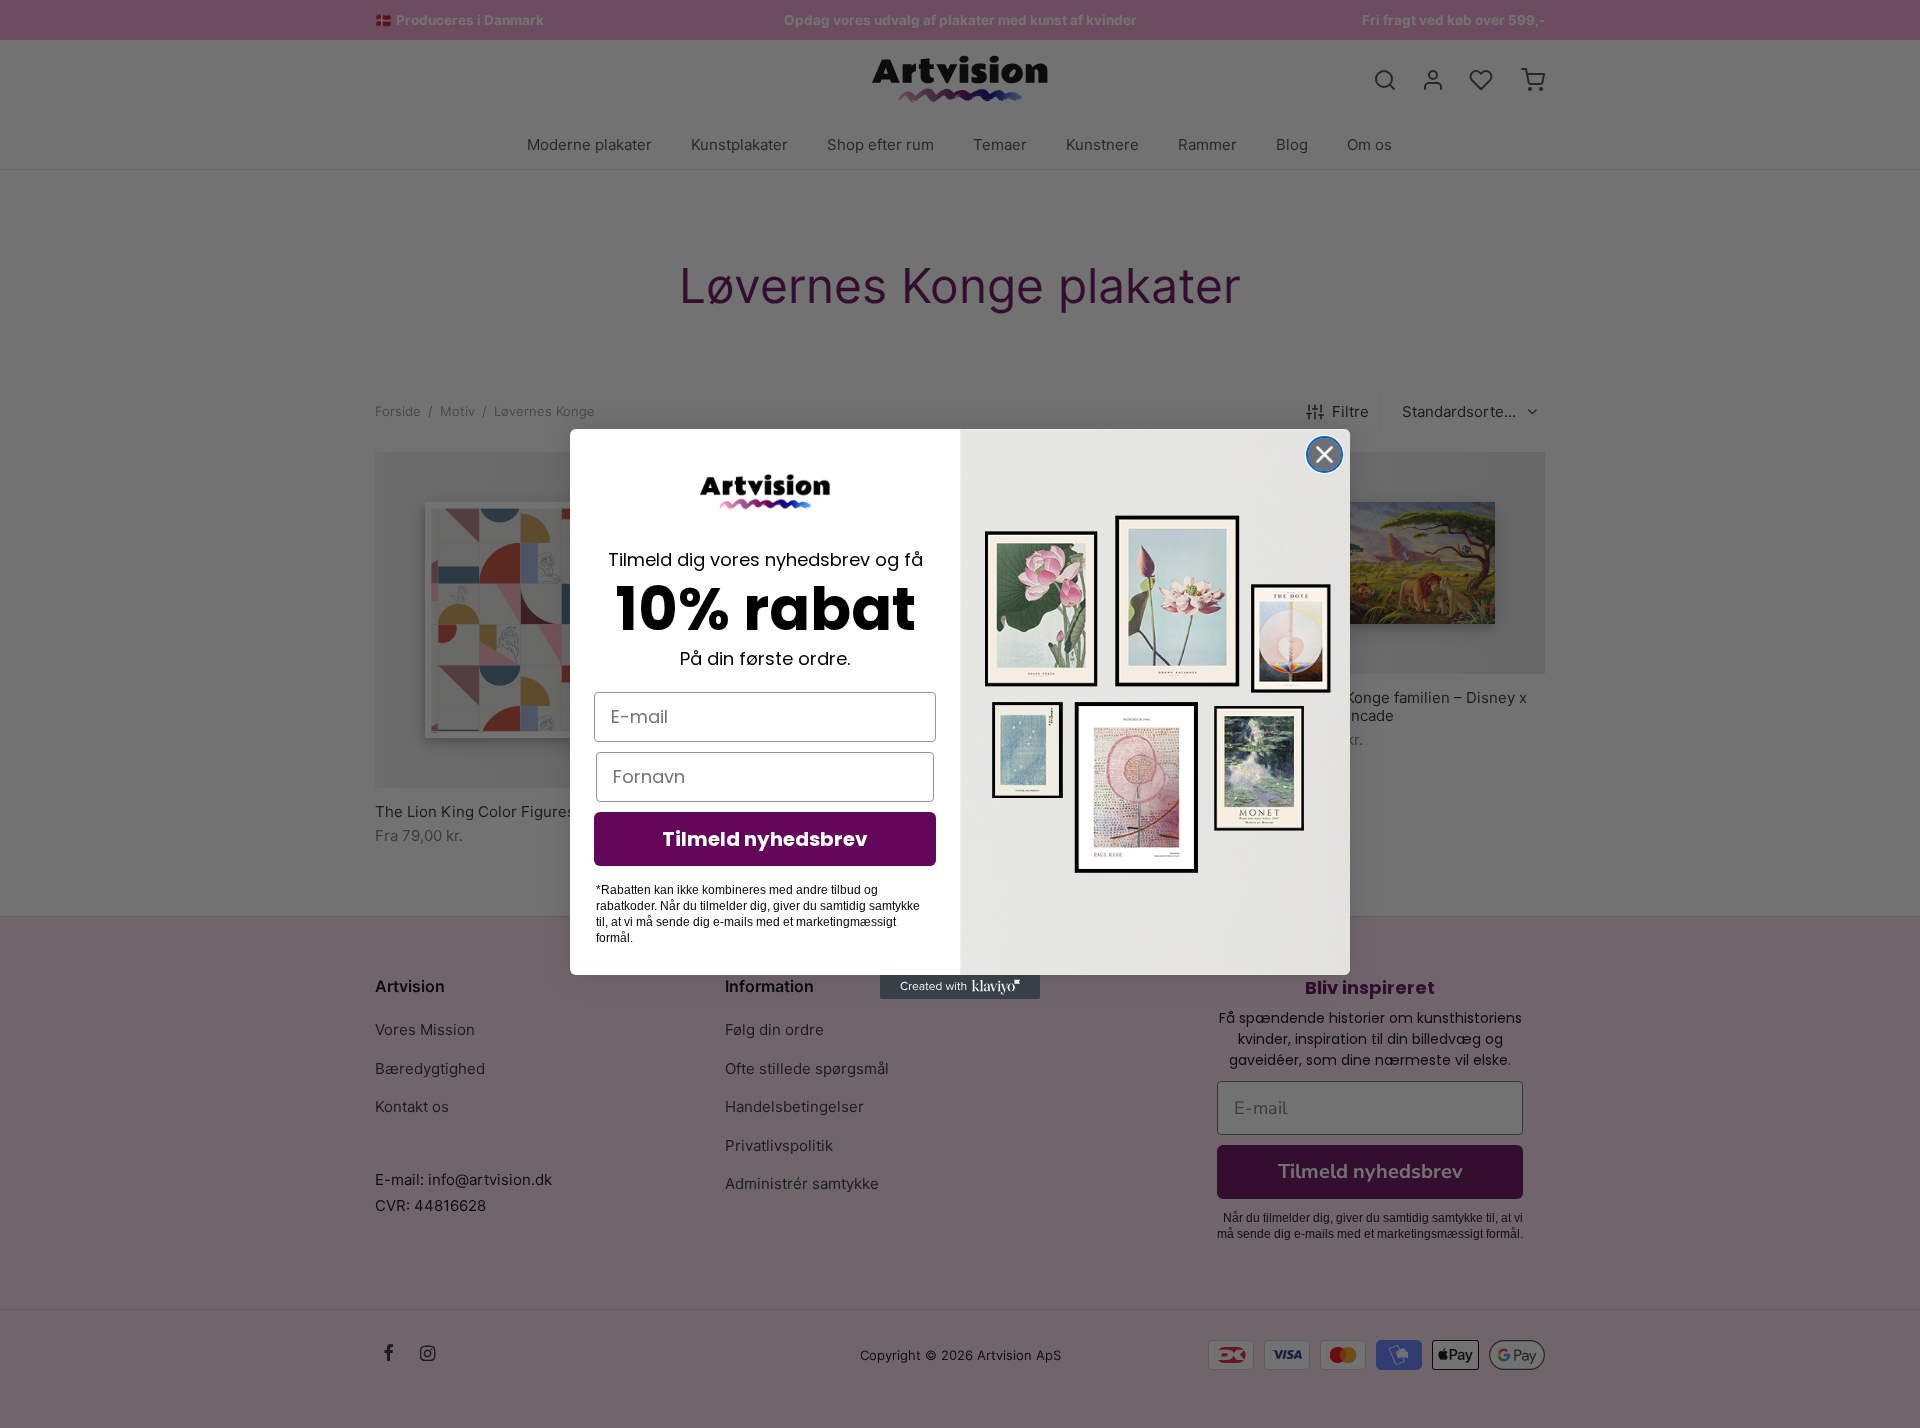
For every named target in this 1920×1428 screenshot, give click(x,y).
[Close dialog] (1324, 454)
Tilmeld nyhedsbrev (765, 839)
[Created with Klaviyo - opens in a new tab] (960, 987)
